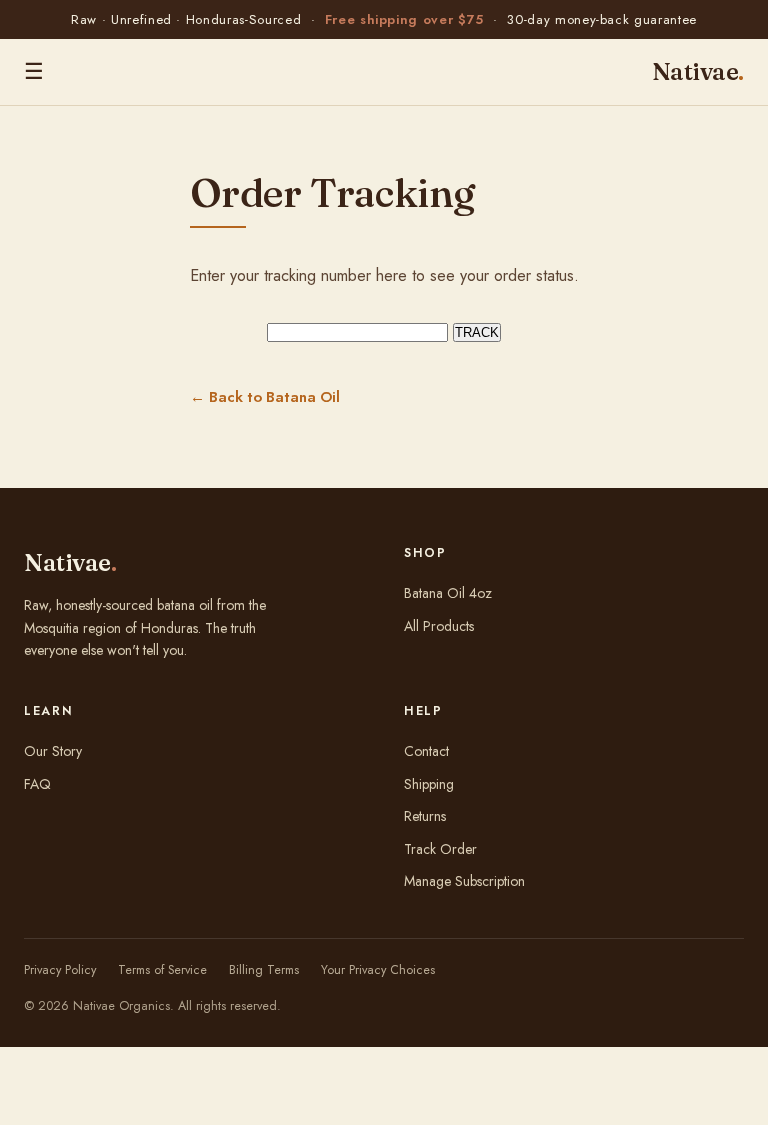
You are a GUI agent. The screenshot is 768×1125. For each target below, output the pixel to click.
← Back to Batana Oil (265, 397)
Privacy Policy (60, 970)
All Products (439, 626)
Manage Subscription (464, 881)
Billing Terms (264, 970)
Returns (425, 816)
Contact (426, 751)
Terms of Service (162, 970)
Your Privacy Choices (378, 970)
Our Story (53, 751)
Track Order (440, 849)
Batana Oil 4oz (448, 593)
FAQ (37, 784)
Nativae (698, 71)
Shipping (429, 784)
